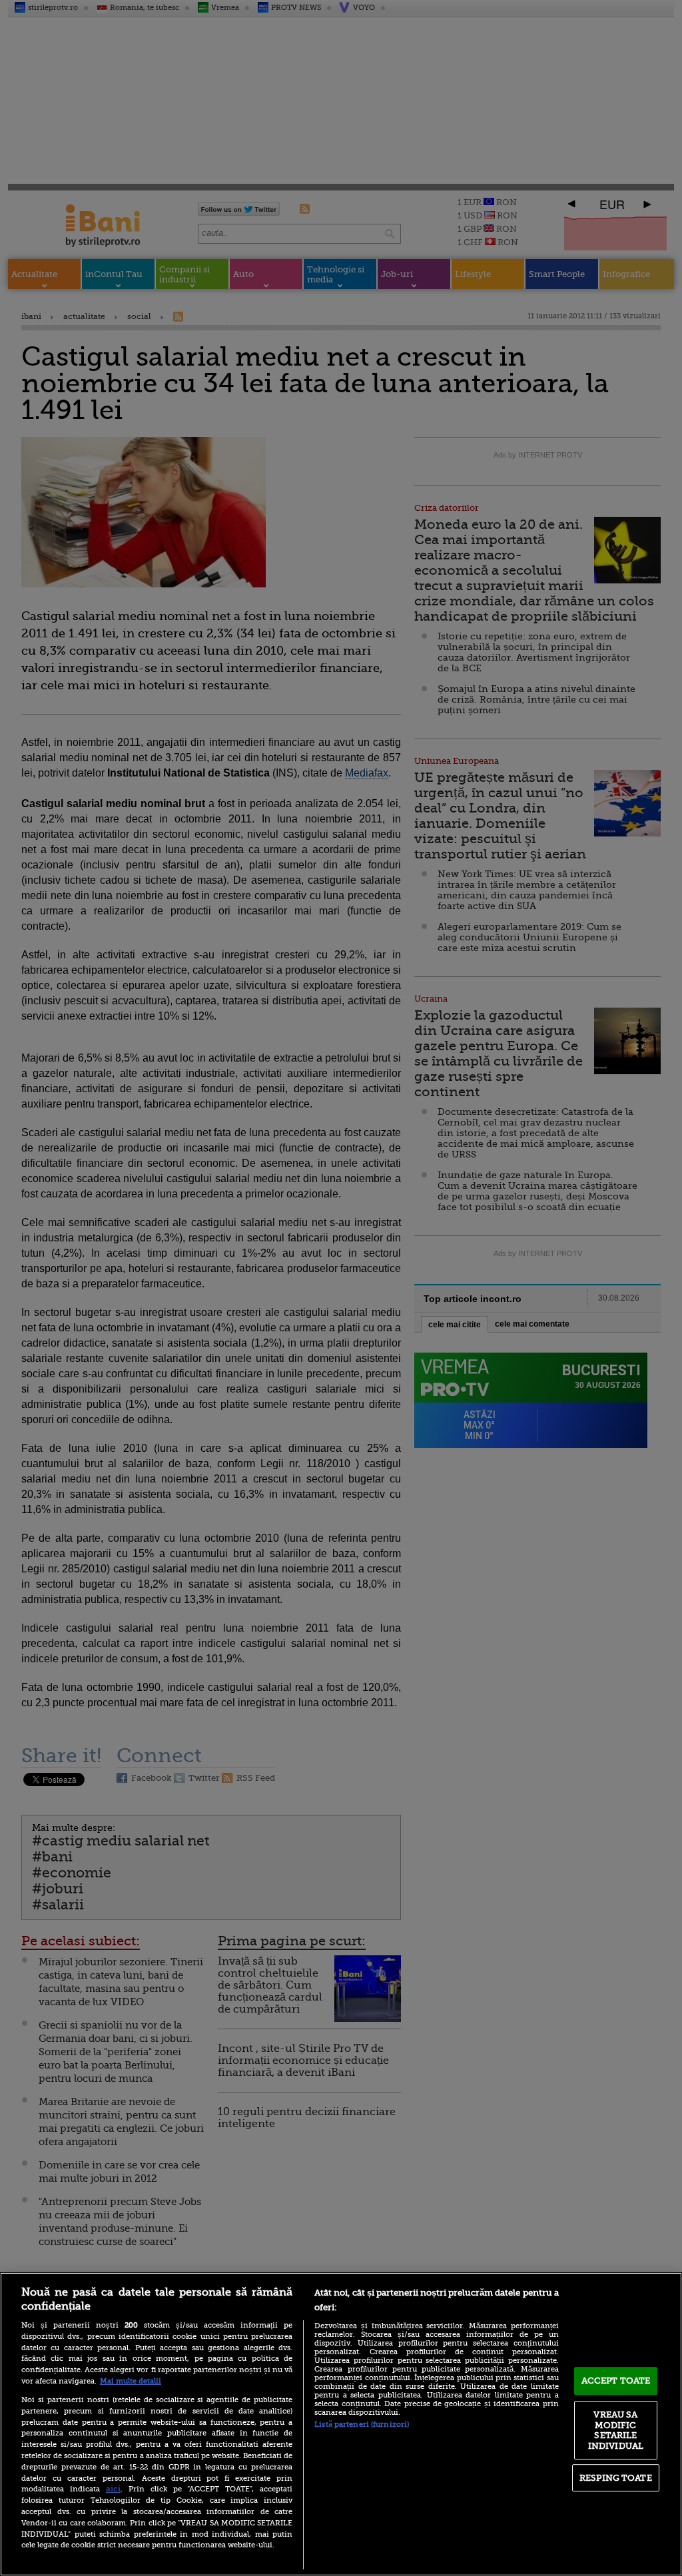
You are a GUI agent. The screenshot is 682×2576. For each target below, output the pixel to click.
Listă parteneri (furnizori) (362, 2424)
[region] (341, 2424)
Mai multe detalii (131, 2381)
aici (113, 2489)
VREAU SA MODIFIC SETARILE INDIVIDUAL (616, 2430)
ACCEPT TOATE (616, 2381)
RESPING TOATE (616, 2478)
